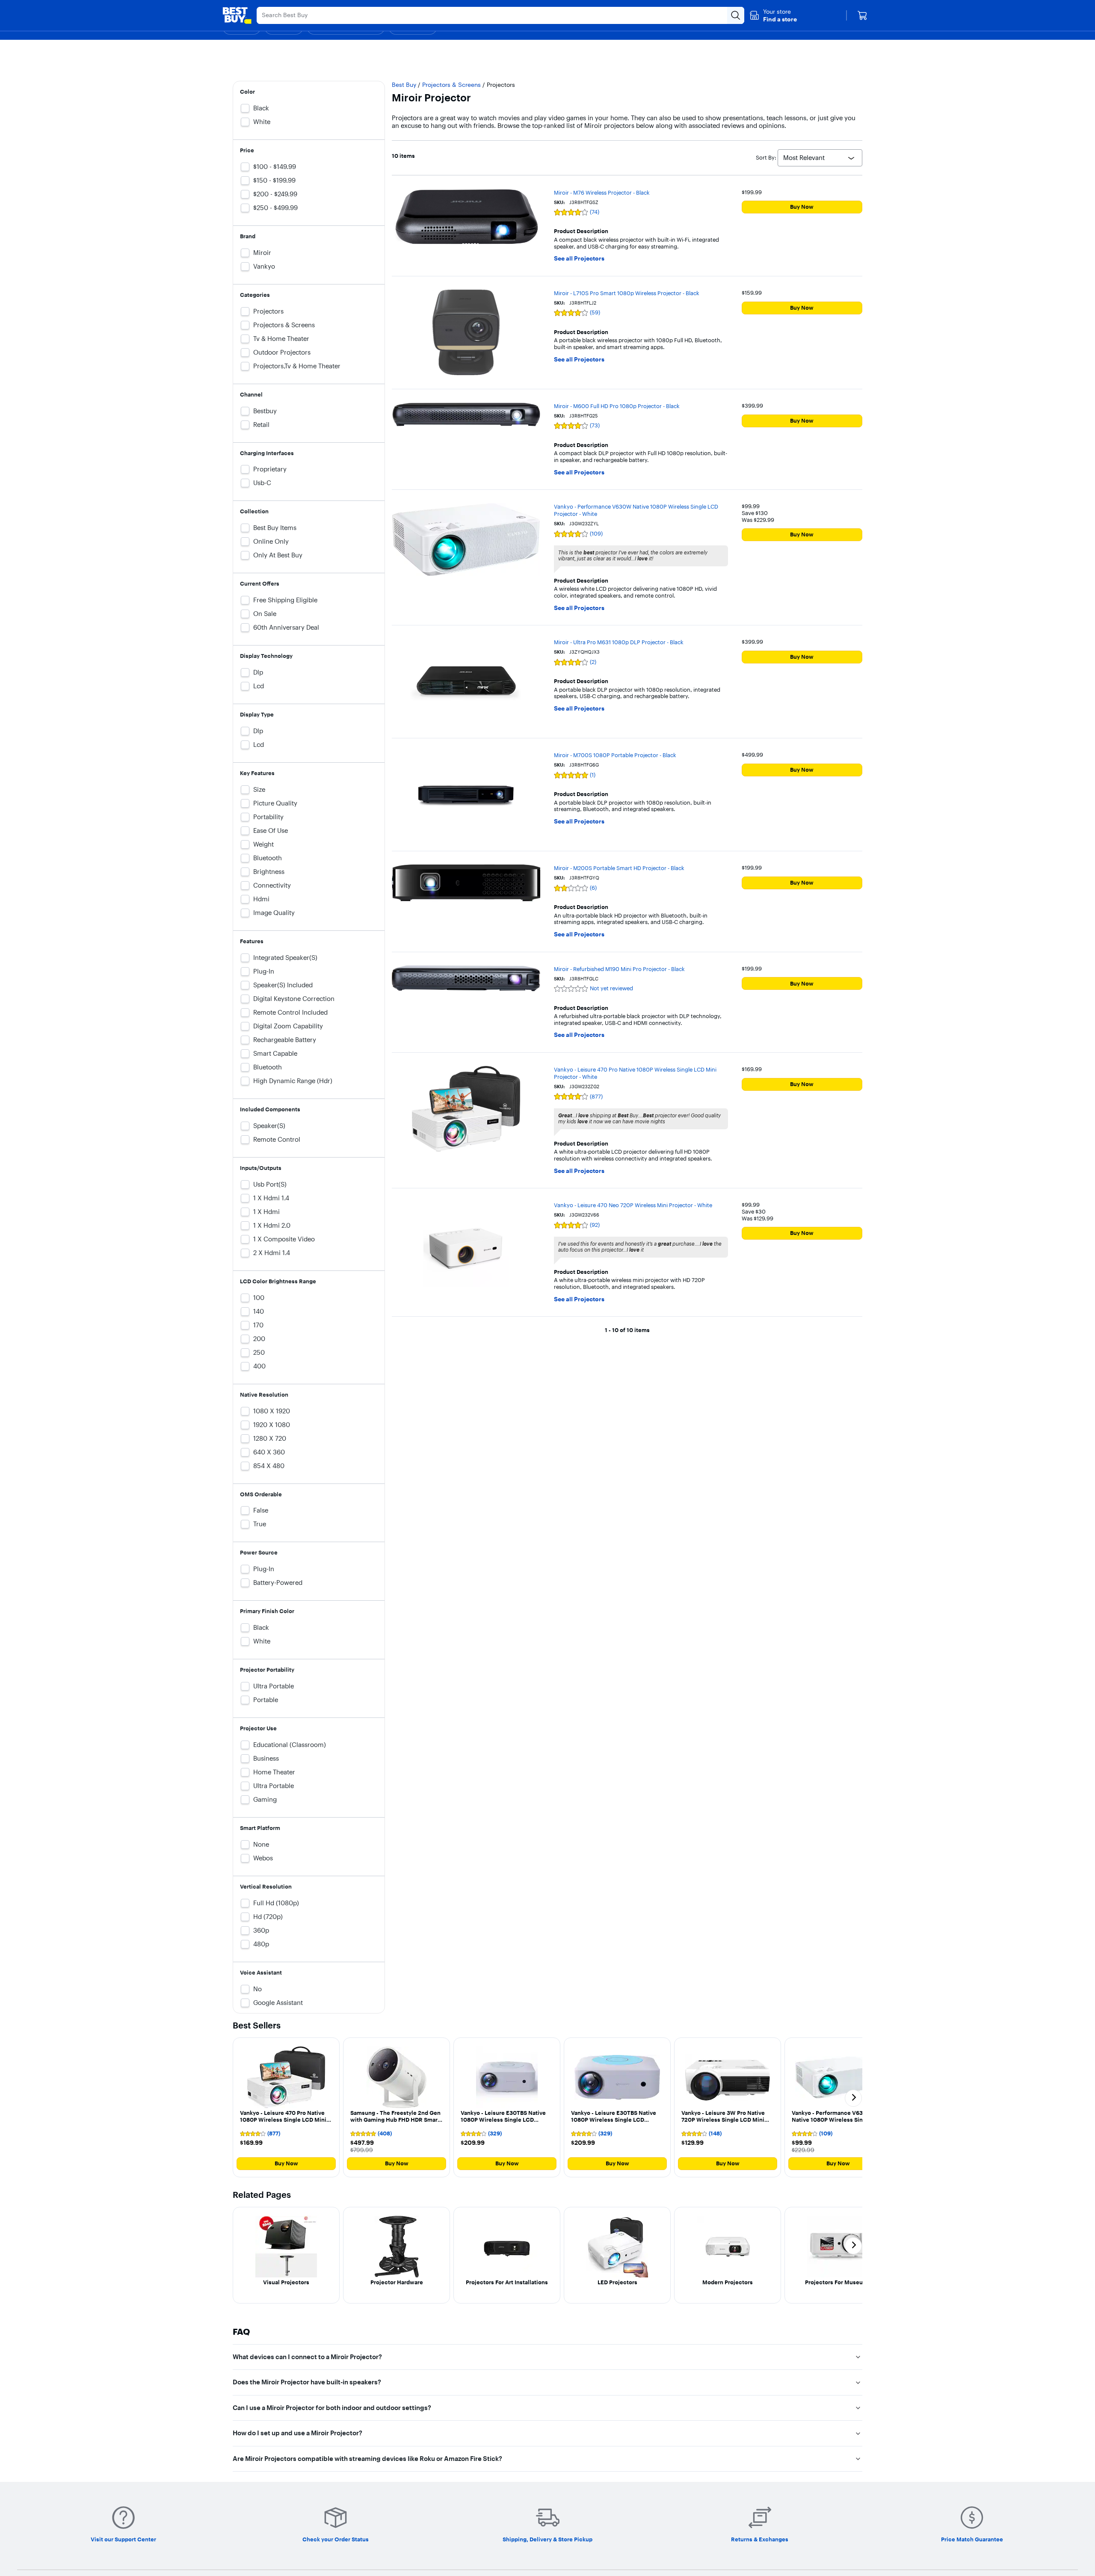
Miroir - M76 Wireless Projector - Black (602, 192)
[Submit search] (736, 15)
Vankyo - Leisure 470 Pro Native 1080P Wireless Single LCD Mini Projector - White (635, 1073)
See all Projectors (579, 259)
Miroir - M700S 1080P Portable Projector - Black (615, 755)
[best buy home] (237, 15)
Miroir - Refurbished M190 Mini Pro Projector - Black (619, 969)
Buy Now (802, 207)
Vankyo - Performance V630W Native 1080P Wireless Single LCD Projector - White (636, 510)
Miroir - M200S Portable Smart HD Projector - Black (619, 868)
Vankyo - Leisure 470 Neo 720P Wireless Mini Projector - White (633, 1205)
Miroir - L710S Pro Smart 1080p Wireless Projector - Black (627, 293)
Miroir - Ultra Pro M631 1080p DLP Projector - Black (619, 642)
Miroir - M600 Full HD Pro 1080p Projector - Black (617, 406)
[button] (773, 15)
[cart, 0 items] (862, 15)
